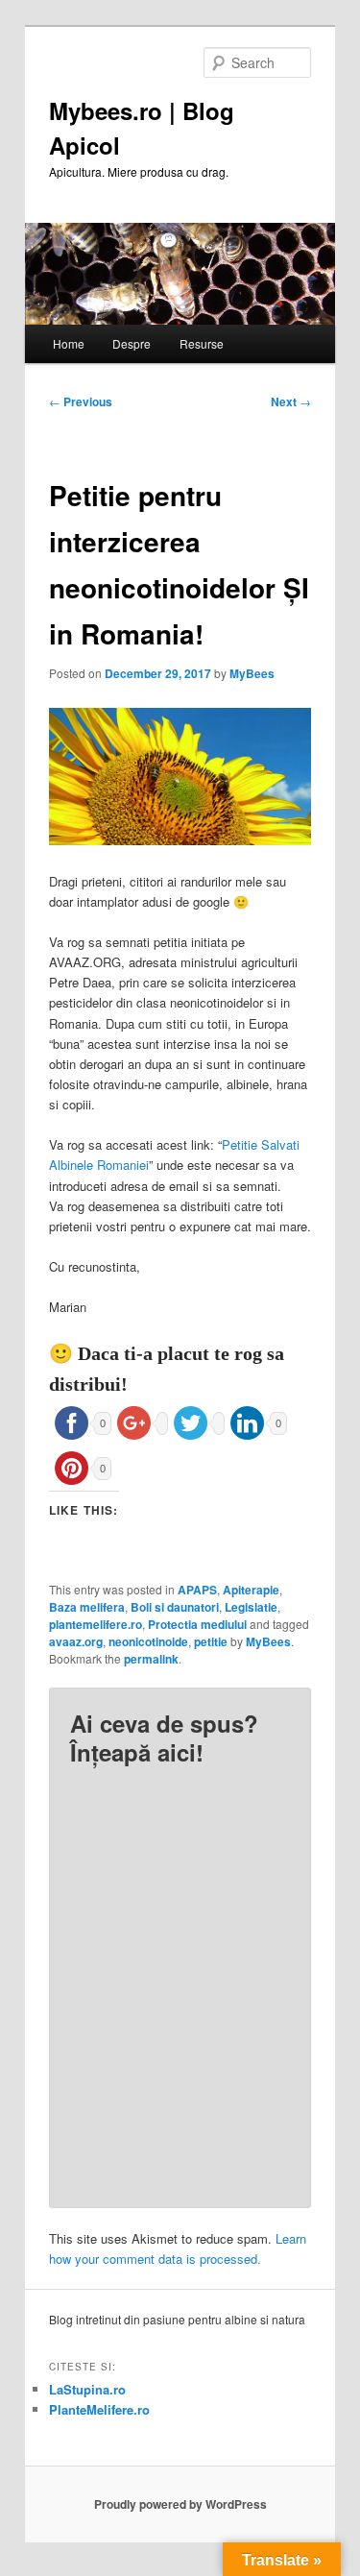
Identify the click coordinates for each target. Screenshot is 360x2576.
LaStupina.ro (87, 2389)
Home (69, 343)
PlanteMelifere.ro (99, 2409)
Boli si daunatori (175, 1607)
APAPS (197, 1590)
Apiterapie (251, 1590)
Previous (81, 401)
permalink (151, 1659)
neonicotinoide (148, 1641)
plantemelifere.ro (96, 1624)
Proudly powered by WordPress (180, 2504)
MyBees (252, 673)
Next (291, 401)
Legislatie (251, 1607)
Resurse (202, 343)
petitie (211, 1641)
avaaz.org (76, 1641)
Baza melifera (87, 1607)
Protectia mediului (197, 1624)
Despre (132, 343)
